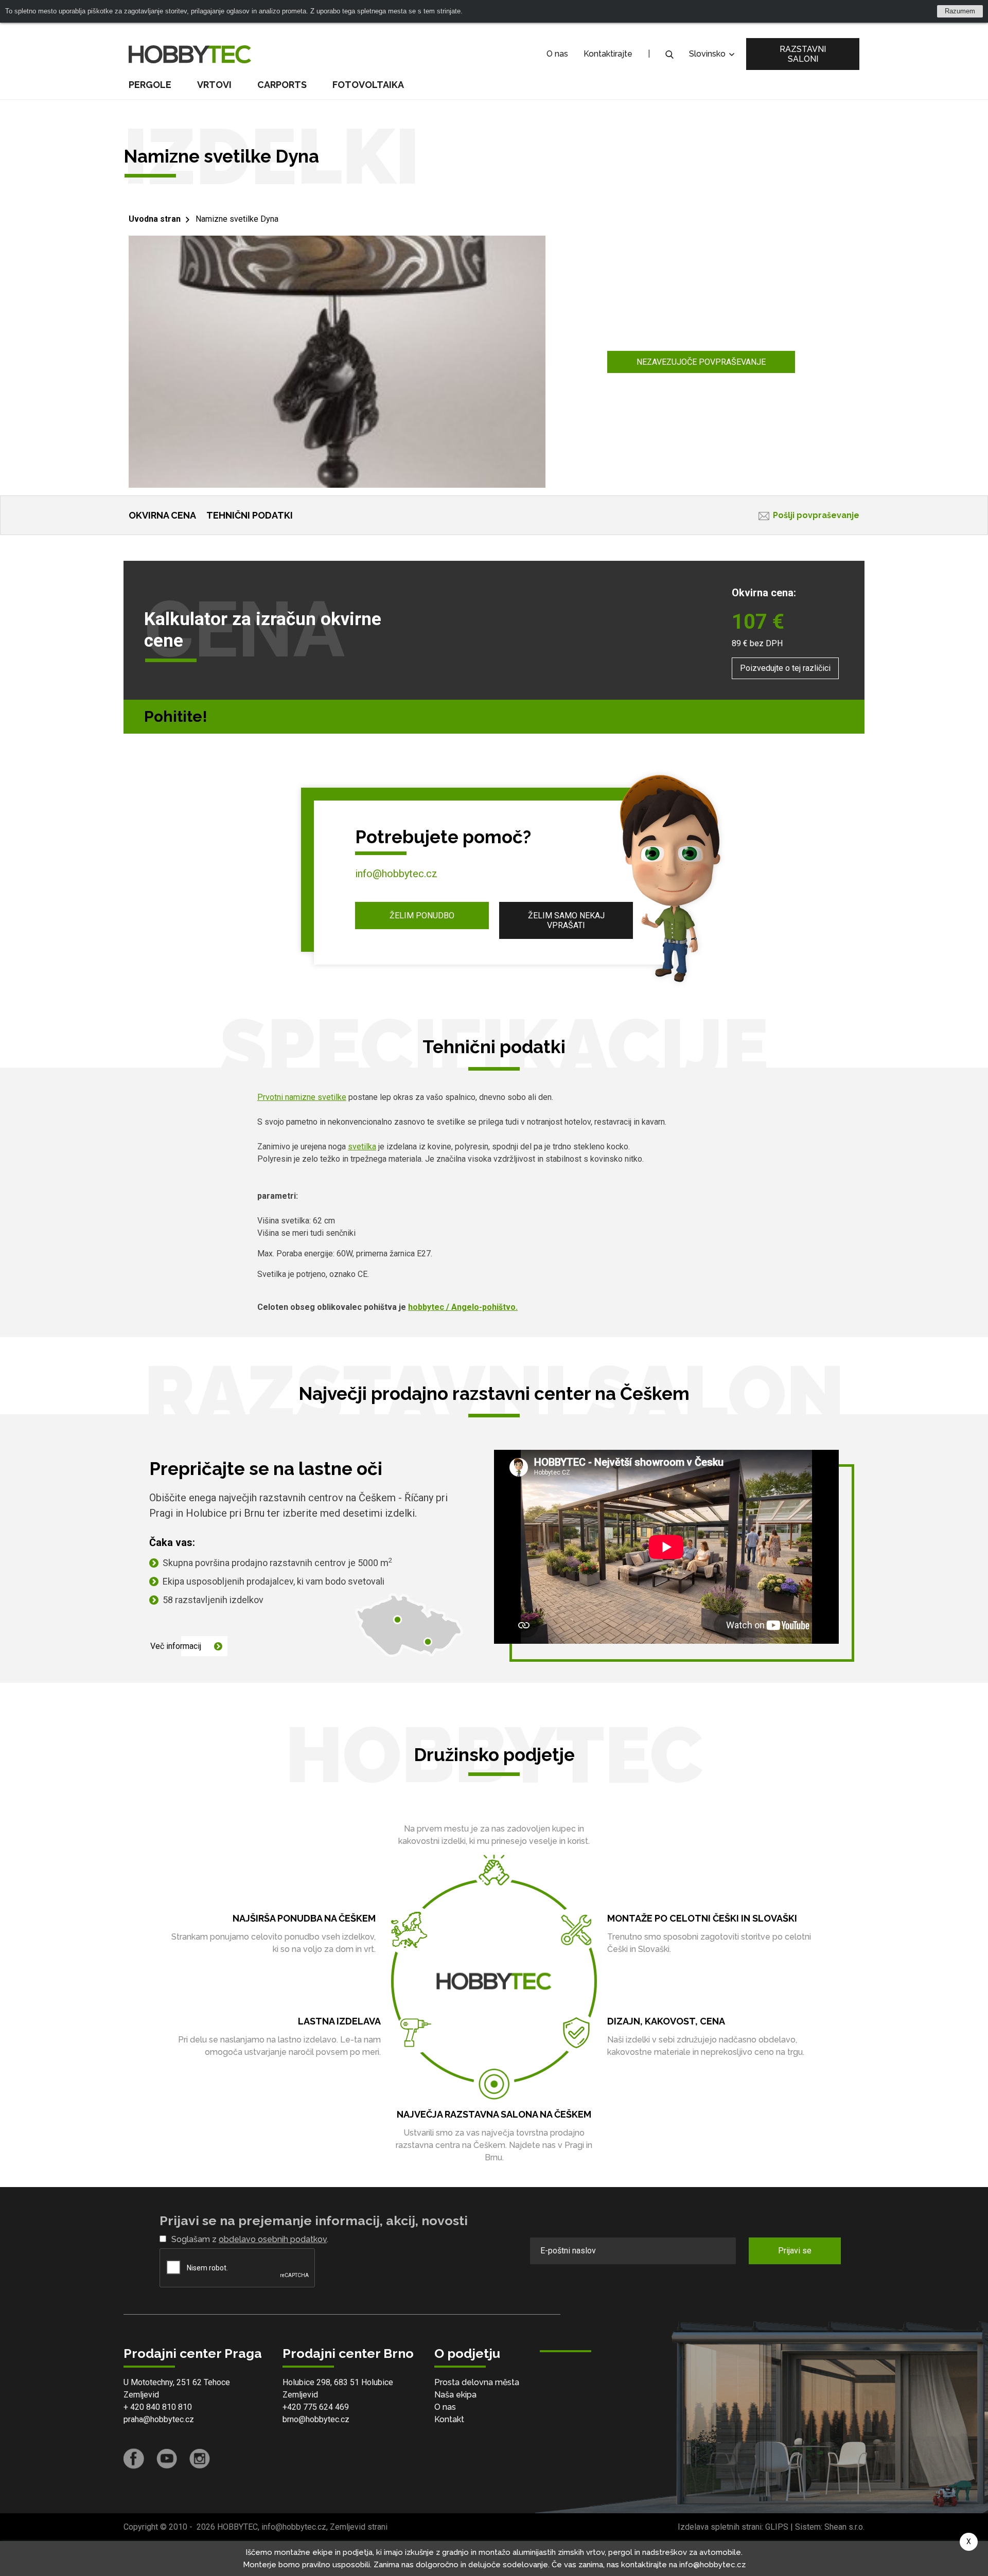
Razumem (960, 11)
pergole (150, 85)
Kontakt (449, 2419)
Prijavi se (795, 2251)
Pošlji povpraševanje (816, 515)
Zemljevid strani (359, 2527)
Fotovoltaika (368, 85)
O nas (557, 54)
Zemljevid (141, 2395)
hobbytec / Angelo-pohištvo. (463, 1307)
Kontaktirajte (608, 54)
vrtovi (214, 85)
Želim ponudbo (422, 916)
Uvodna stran (155, 219)
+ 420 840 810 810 (158, 2407)
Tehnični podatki (250, 515)
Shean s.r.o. (844, 2527)
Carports (282, 85)
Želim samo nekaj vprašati (566, 920)
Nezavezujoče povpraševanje (701, 362)
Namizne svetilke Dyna (237, 219)
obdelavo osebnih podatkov (273, 2239)
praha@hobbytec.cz (159, 2419)
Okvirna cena (162, 515)
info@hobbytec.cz (396, 874)
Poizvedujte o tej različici (785, 668)
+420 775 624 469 (316, 2407)
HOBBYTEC (237, 2527)
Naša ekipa (455, 2395)
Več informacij (176, 1646)
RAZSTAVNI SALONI (803, 54)
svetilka (362, 1147)
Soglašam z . (250, 2239)
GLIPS (777, 2527)
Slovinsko (708, 54)
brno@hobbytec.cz (316, 2419)
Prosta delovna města (477, 2382)
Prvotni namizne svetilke (302, 1097)
